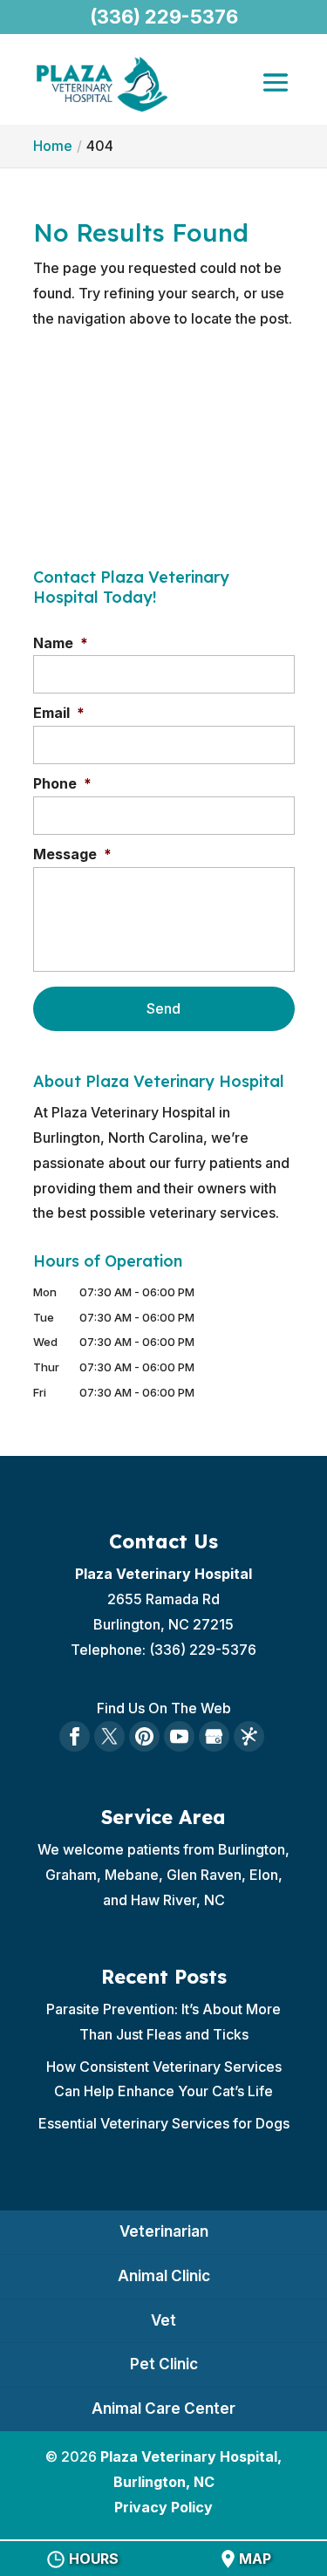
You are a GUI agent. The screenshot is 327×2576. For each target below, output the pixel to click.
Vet (163, 2320)
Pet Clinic (164, 2364)
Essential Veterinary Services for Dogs (164, 2123)
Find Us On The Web (164, 1708)
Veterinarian (164, 2231)
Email (59, 713)
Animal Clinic (164, 2276)
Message (72, 854)
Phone (62, 783)
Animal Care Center (163, 2409)
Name (61, 643)
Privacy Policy (163, 2507)
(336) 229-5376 (164, 17)
